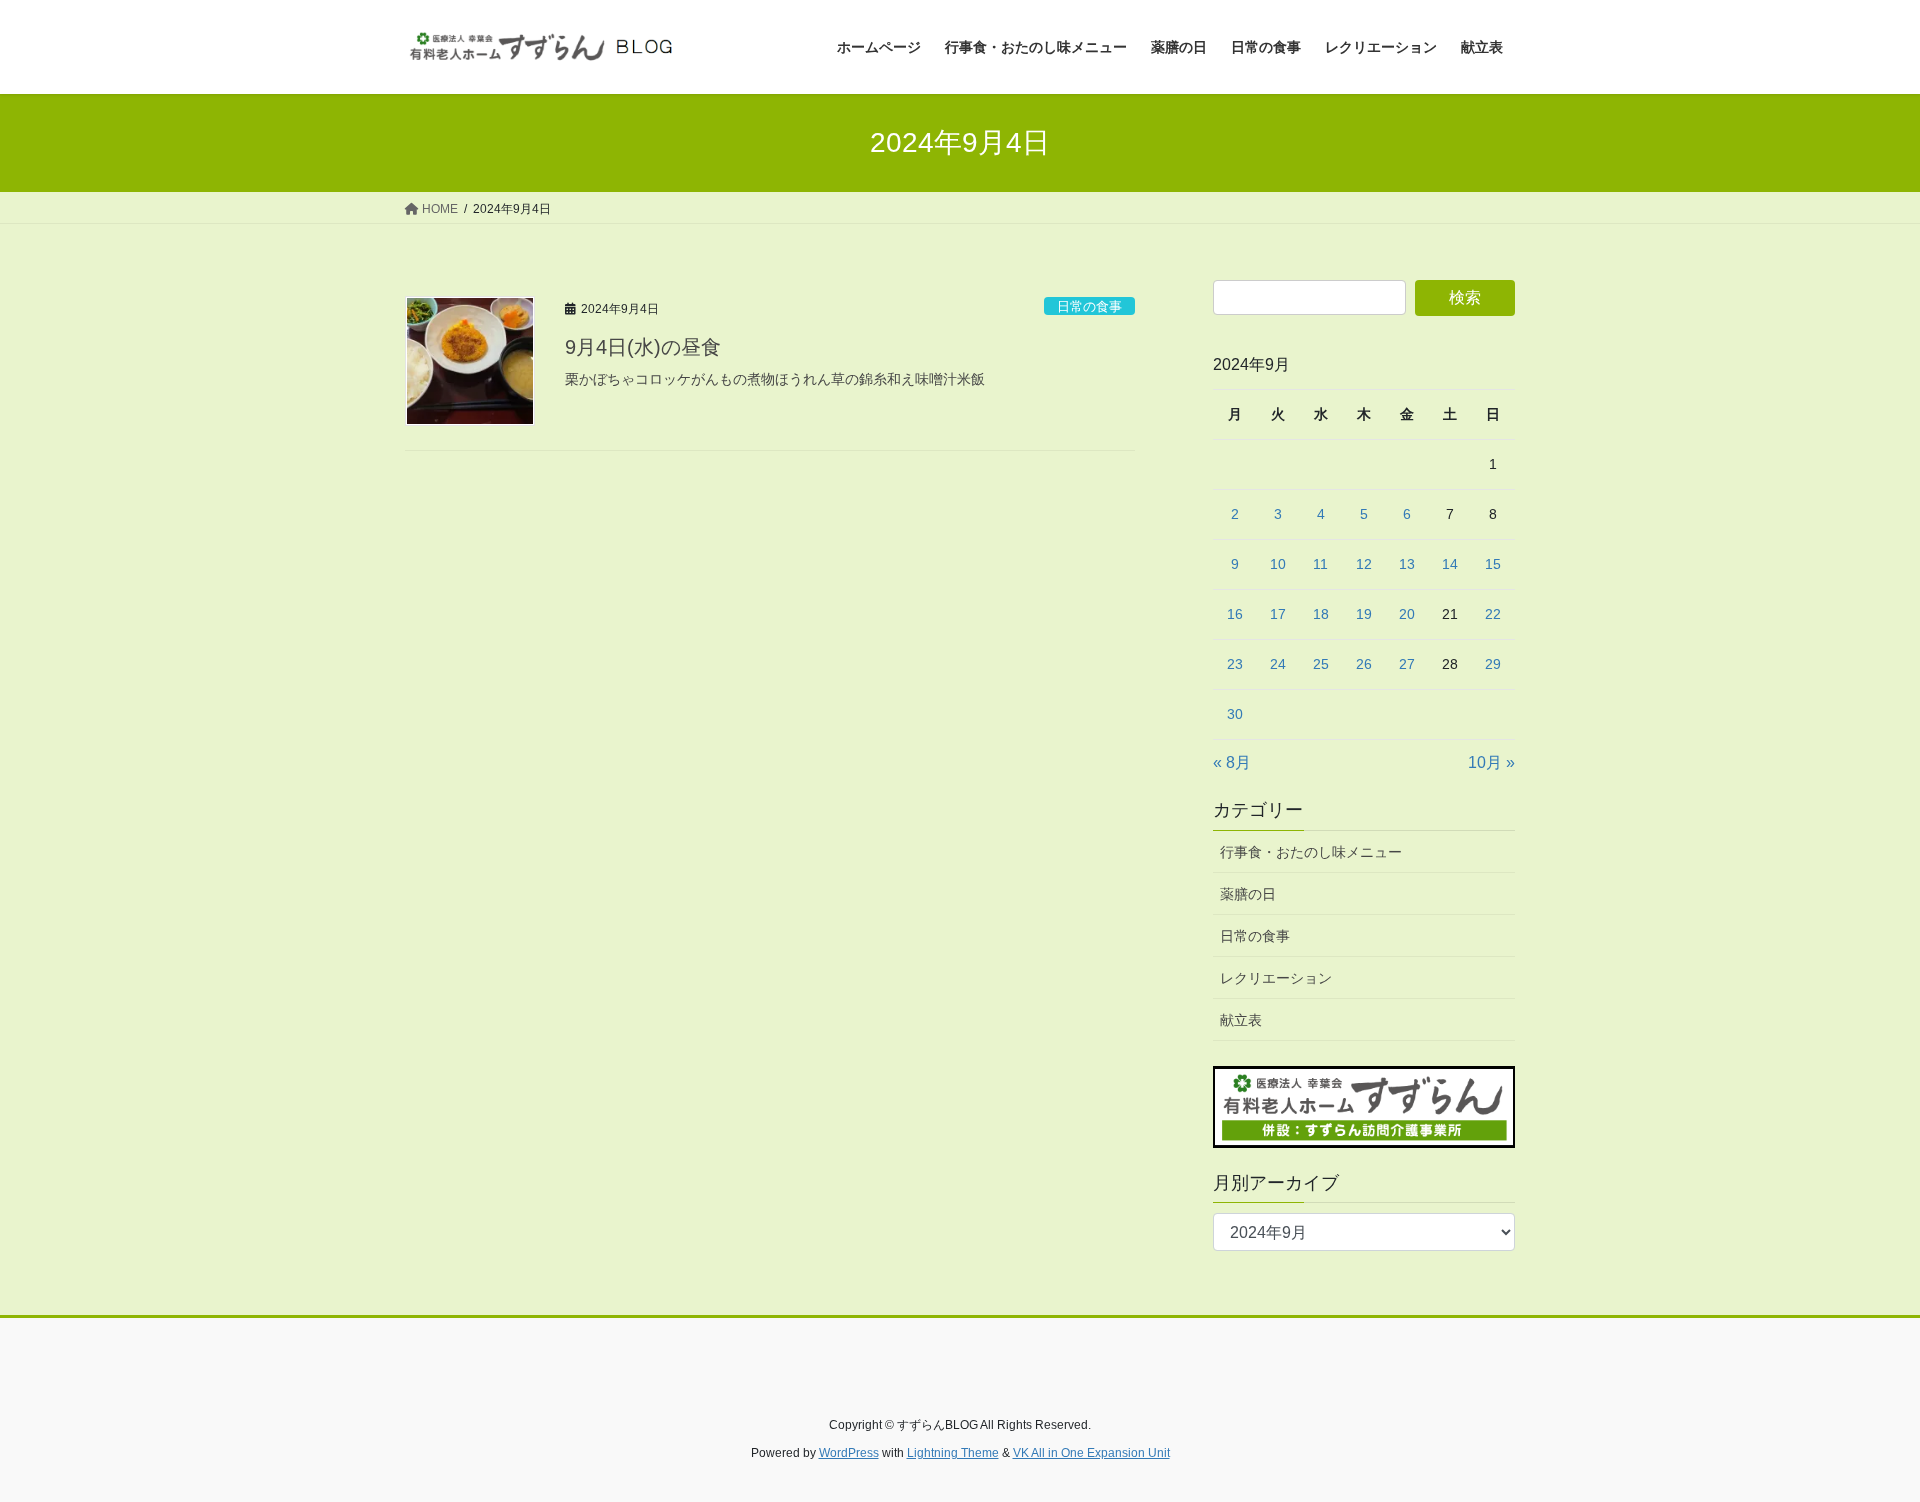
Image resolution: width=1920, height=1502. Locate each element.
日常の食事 (1089, 306)
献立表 (1241, 1020)
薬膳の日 (1248, 894)
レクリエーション (1276, 978)
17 (1278, 614)
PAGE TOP (1858, 1439)
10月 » (1491, 762)
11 (1320, 564)
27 (1407, 664)
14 (1450, 564)
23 (1235, 664)
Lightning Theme (953, 1453)
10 (1278, 564)
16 (1235, 614)
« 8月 (1232, 762)
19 (1364, 614)
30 (1235, 714)
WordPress (849, 1453)
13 (1407, 564)
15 (1493, 564)
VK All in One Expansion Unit (1091, 1453)
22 (1493, 614)
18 (1321, 614)
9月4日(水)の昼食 (643, 347)
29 (1493, 664)
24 (1278, 664)
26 (1364, 664)
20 (1407, 614)
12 (1364, 564)
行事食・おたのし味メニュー (1311, 852)
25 (1321, 664)
